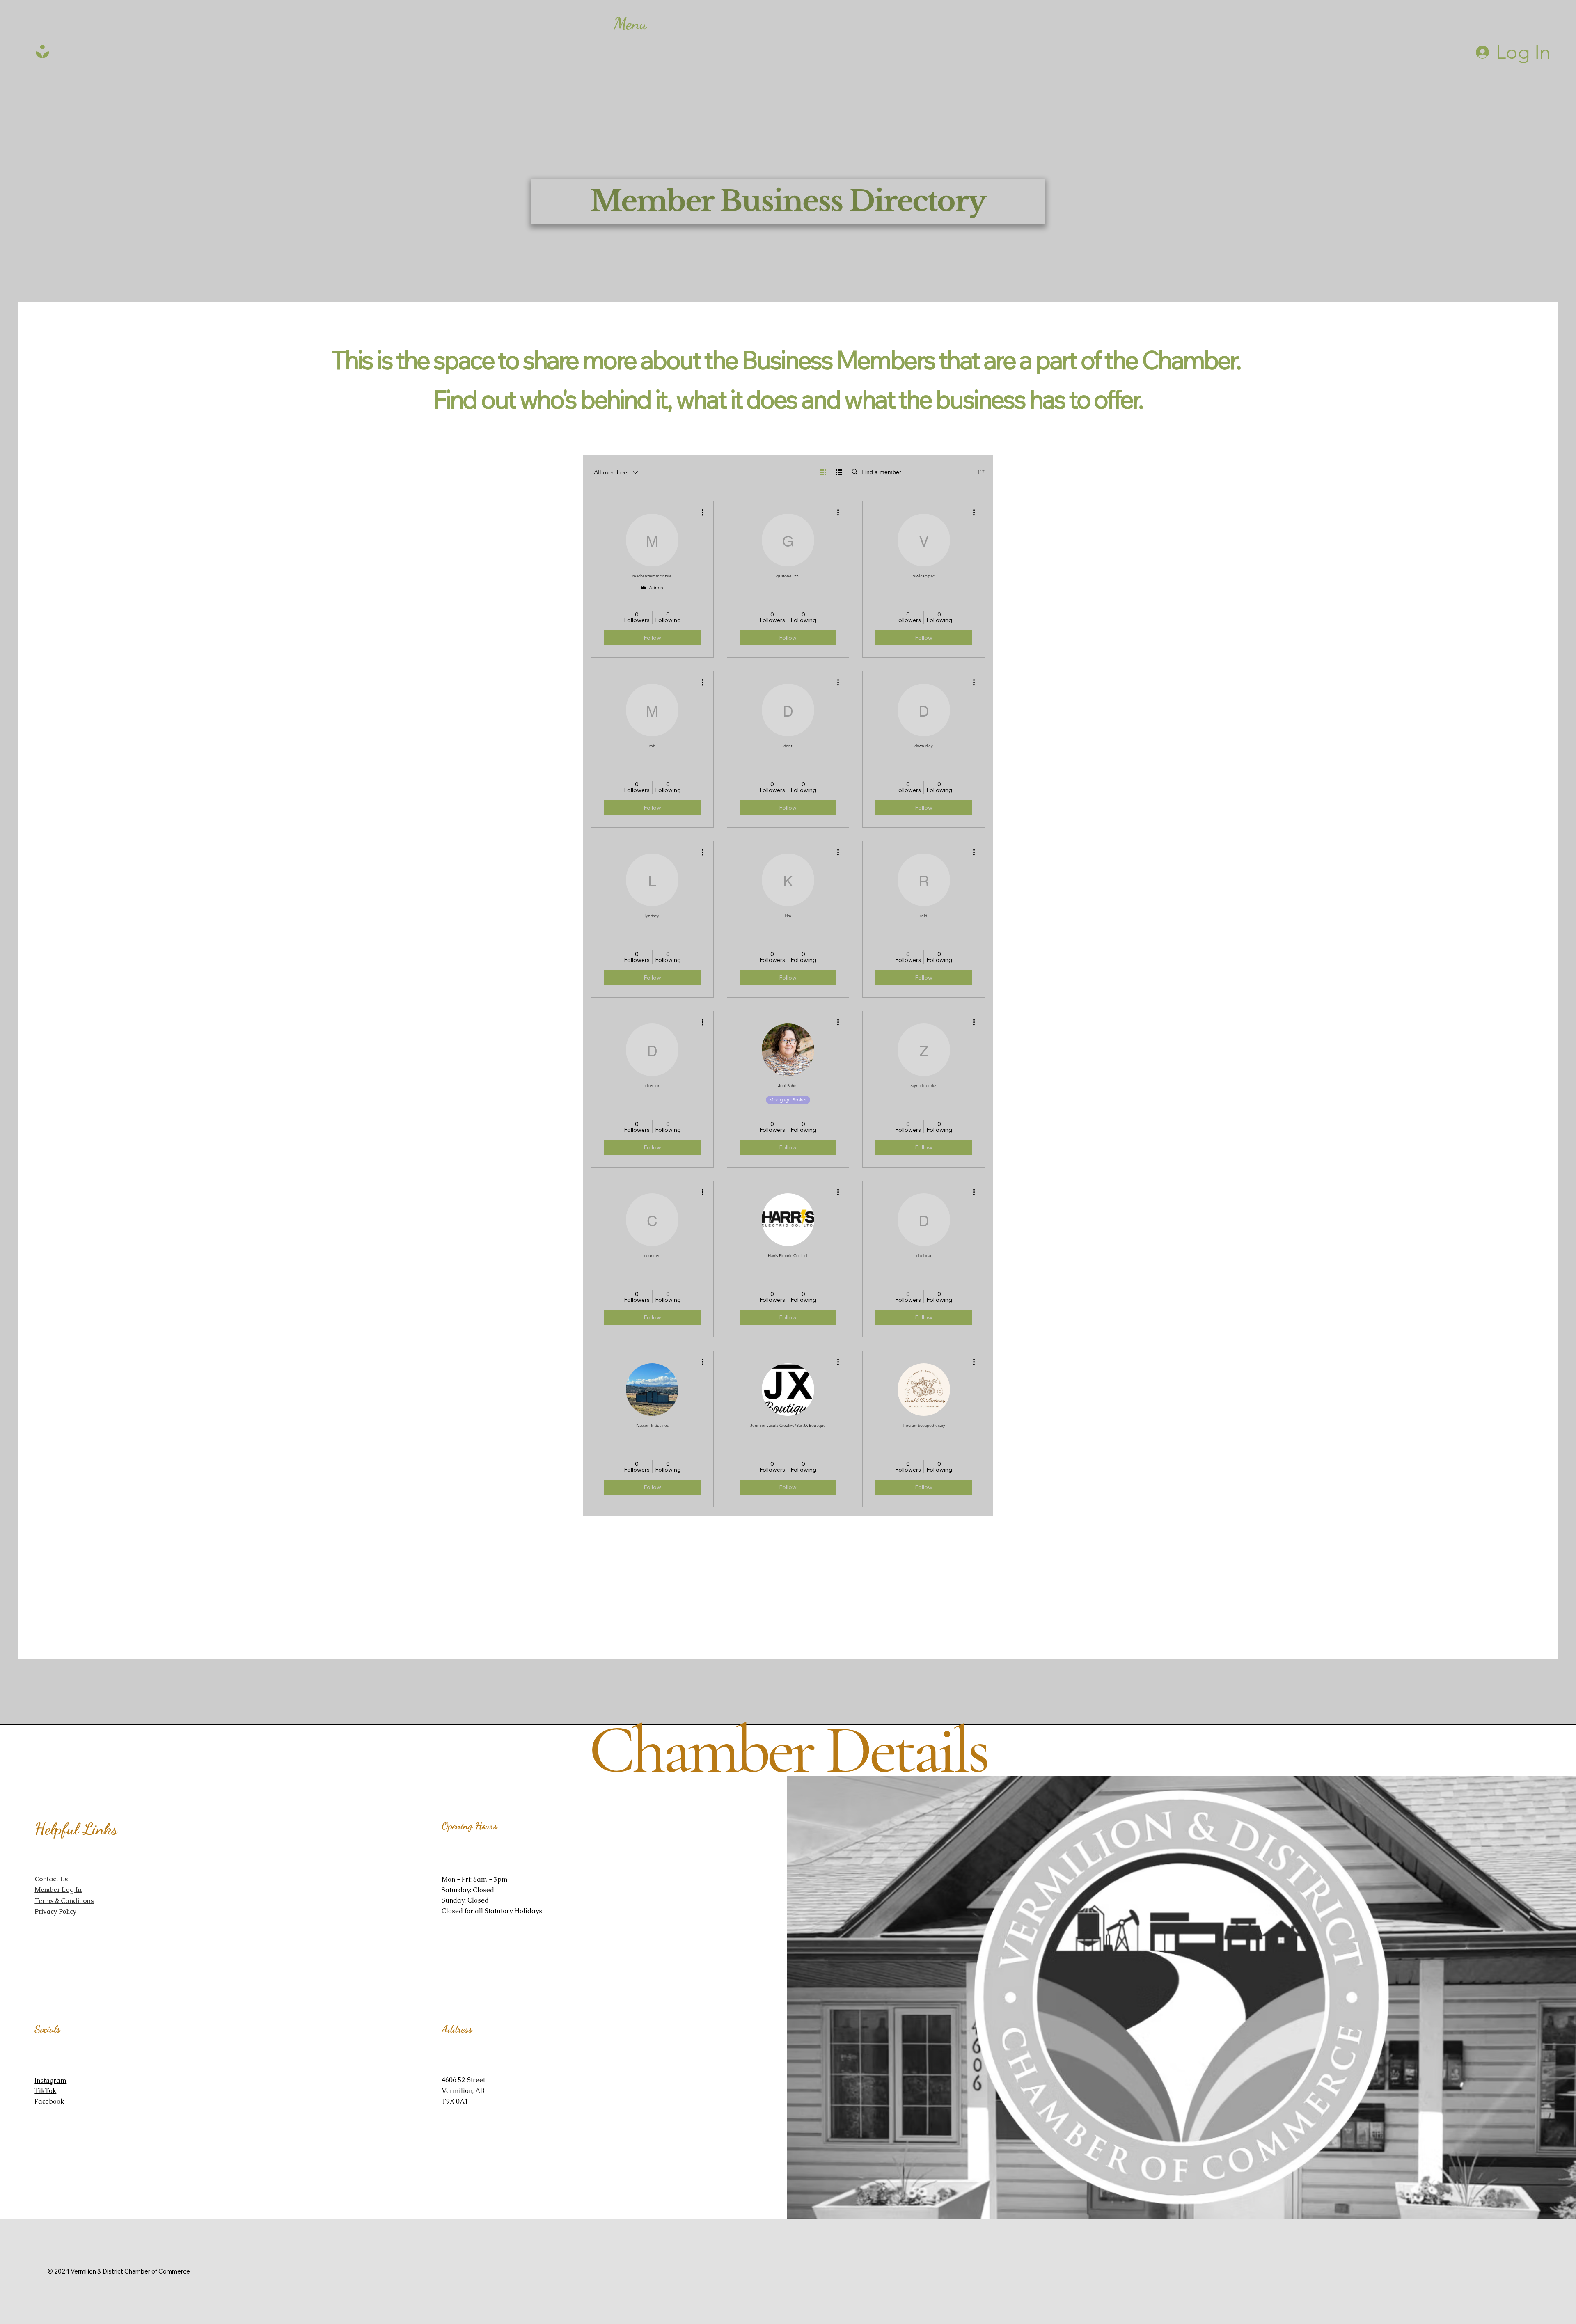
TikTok (45, 2091)
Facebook (49, 2101)
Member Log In (58, 1890)
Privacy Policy (55, 1911)
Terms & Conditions (64, 1901)
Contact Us (51, 1879)
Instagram (50, 2080)
